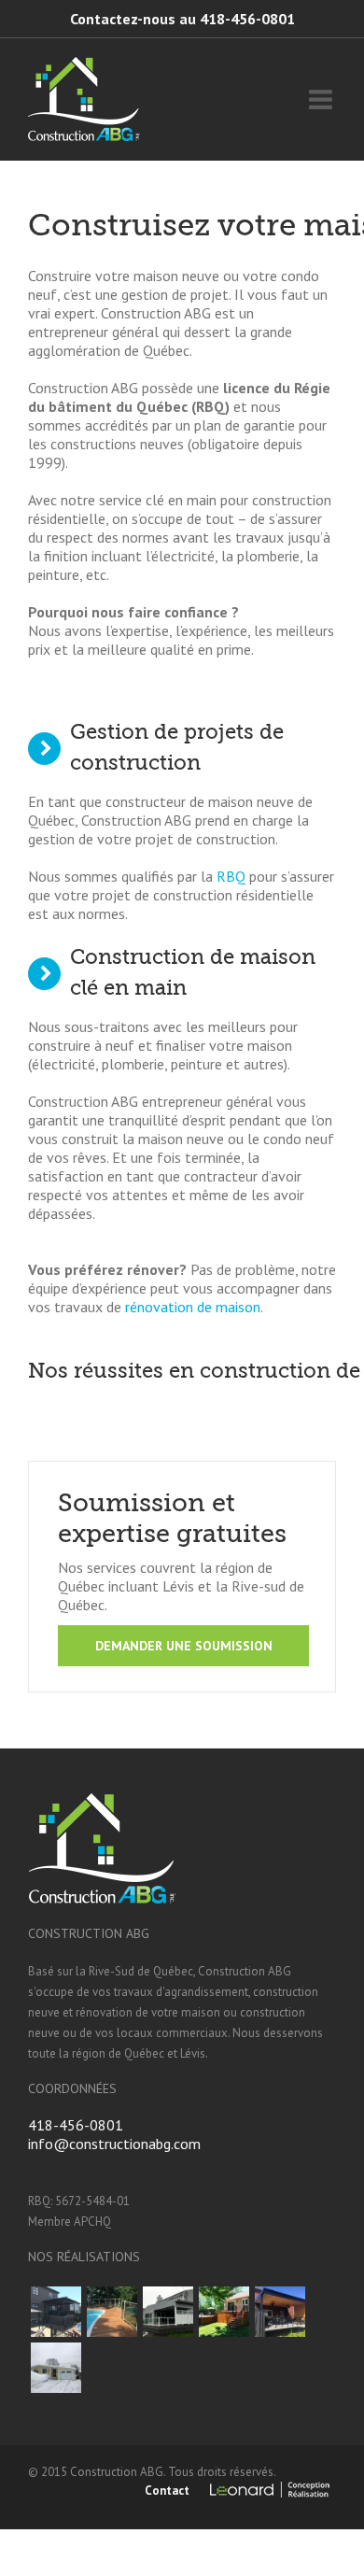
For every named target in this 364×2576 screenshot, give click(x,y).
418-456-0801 (76, 2125)
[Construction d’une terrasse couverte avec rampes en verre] (280, 2312)
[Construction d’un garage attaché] (56, 2368)
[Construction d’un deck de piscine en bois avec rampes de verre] (112, 2312)
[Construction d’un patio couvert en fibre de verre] (56, 2312)
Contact (167, 2491)
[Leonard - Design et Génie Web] (272, 2488)
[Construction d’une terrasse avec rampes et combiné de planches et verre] (168, 2312)
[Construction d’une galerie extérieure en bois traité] (224, 2312)
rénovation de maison (193, 1307)
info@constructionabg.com (114, 2144)
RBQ (231, 876)
